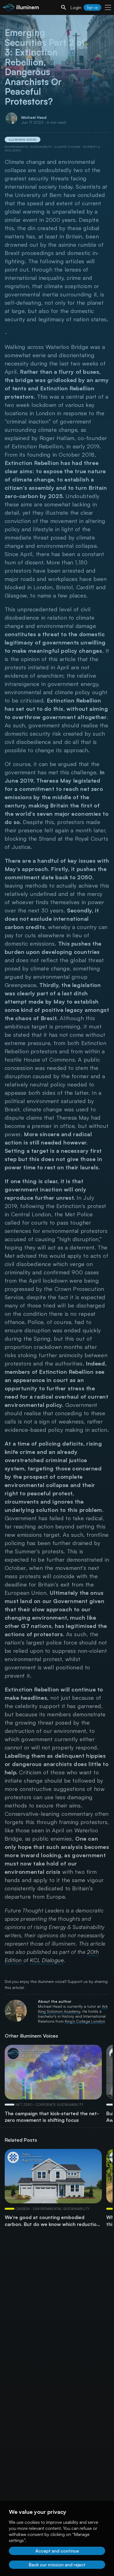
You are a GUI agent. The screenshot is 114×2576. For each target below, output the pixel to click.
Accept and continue (57, 2551)
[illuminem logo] (21, 8)
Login (76, 7)
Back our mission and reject (57, 2565)
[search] (64, 7)
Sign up (92, 7)
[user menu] (108, 7)
